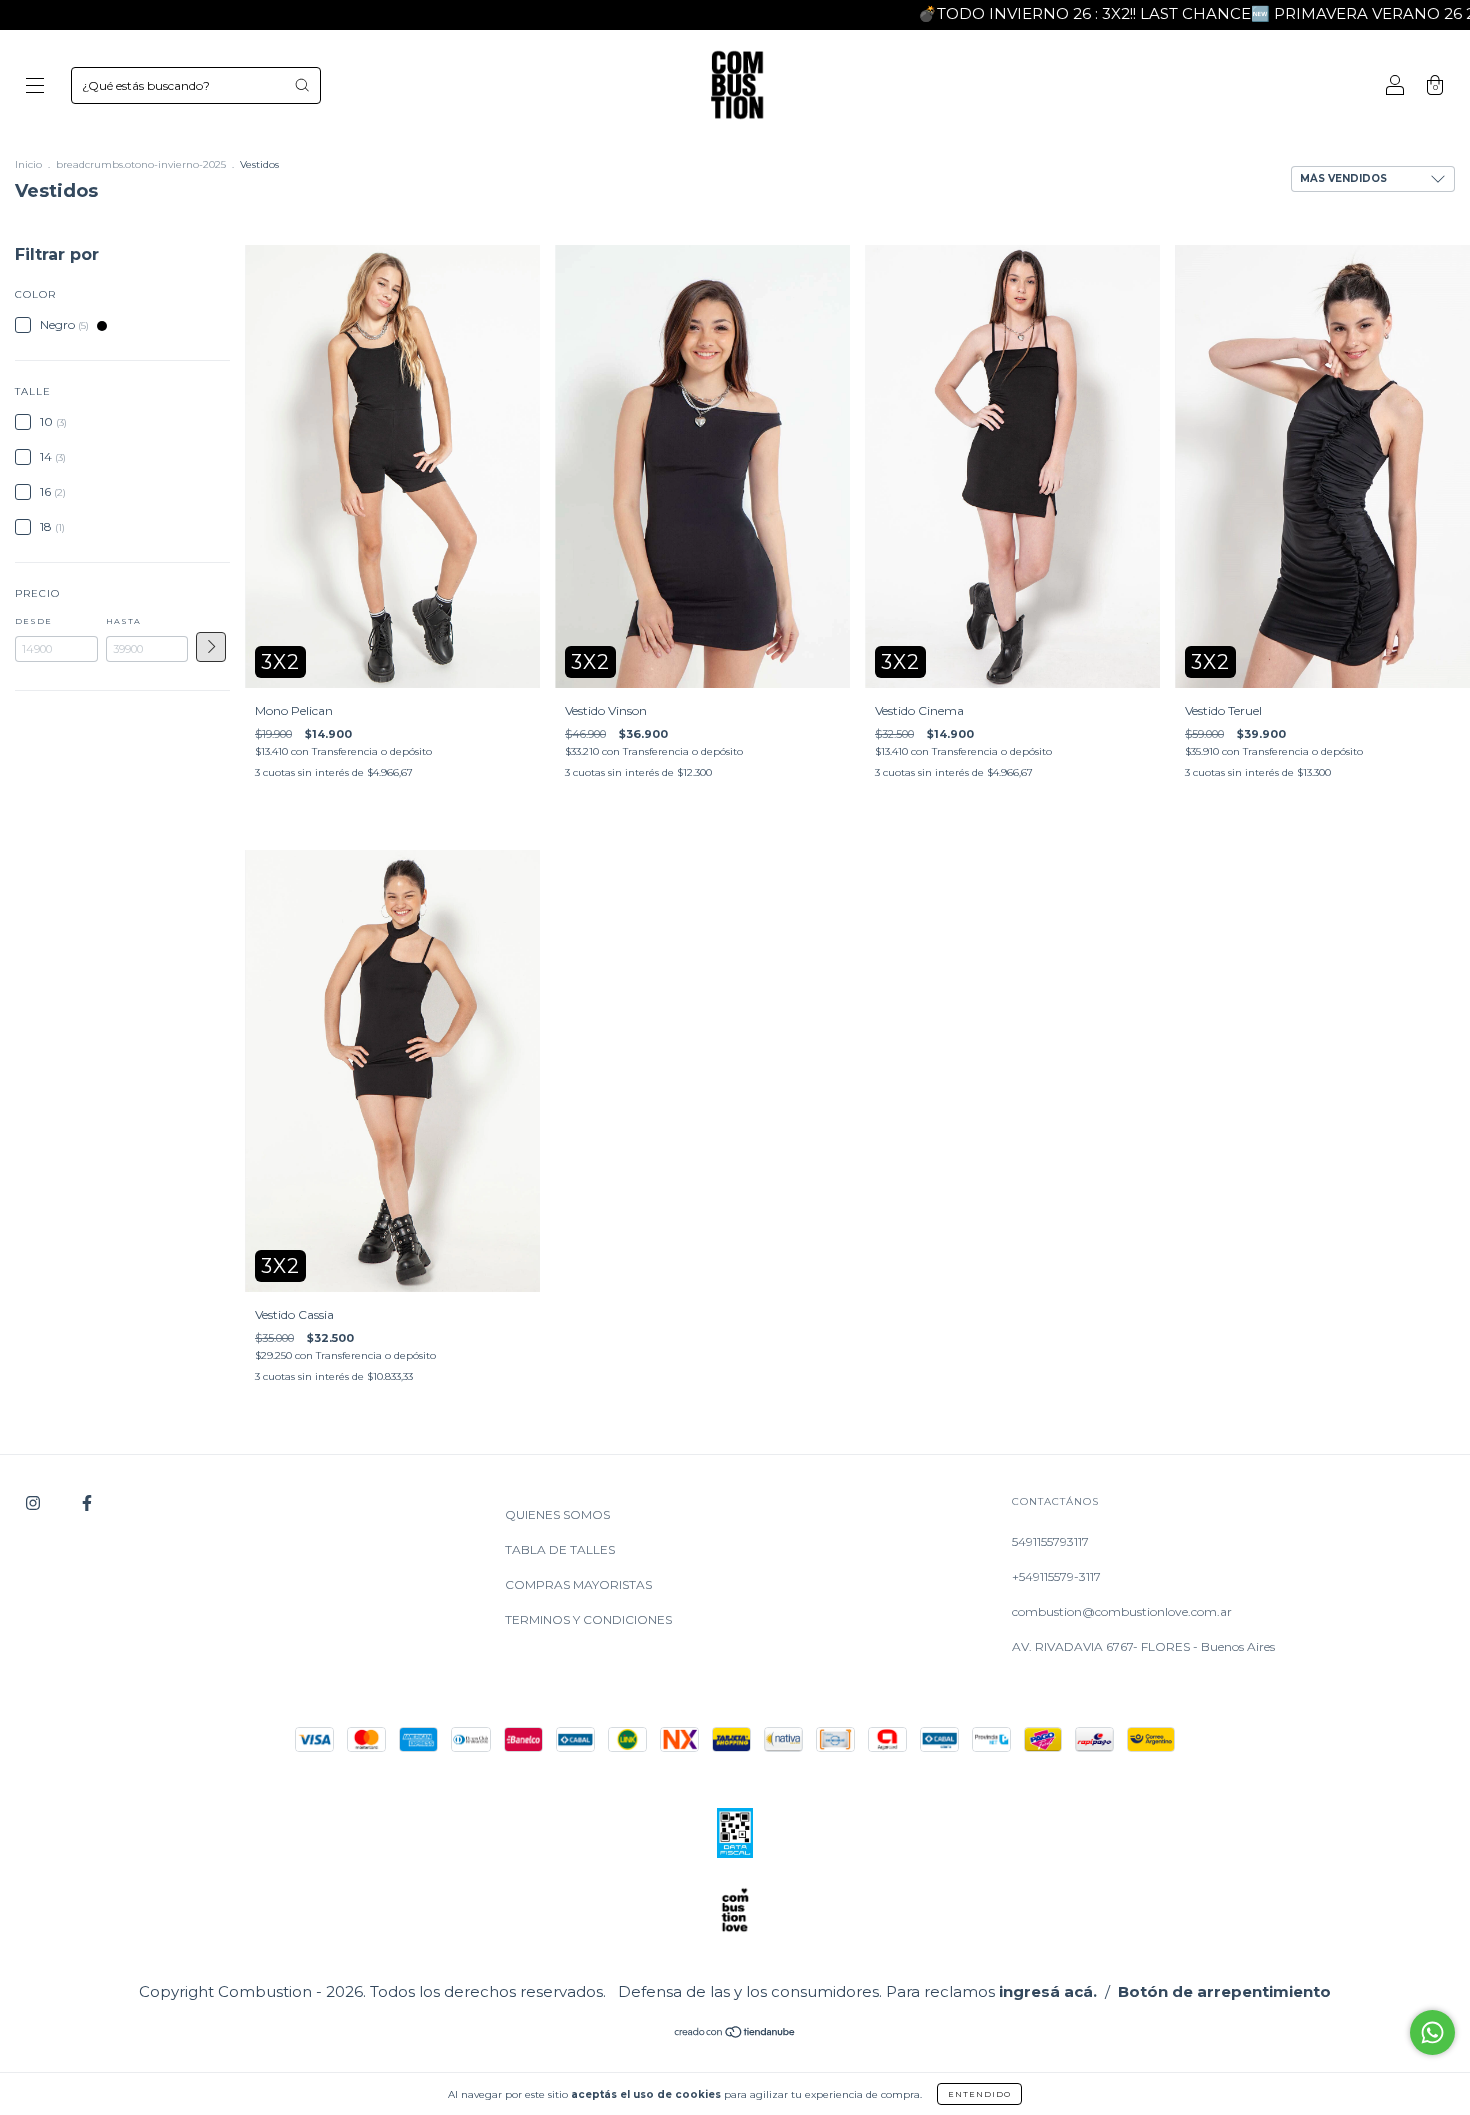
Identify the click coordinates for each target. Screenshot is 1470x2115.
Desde (33, 621)
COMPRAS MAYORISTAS (578, 1584)
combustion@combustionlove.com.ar (1122, 1611)
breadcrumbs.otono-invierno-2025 (141, 164)
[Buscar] (302, 85)
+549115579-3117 (1056, 1576)
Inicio (28, 164)
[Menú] (35, 87)
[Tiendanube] (735, 2034)
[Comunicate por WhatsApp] (1432, 2032)
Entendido (979, 2094)
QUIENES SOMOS (557, 1514)
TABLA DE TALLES (560, 1549)
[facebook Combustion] (87, 1502)
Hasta (123, 621)
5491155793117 (1050, 1541)
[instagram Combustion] (34, 1502)
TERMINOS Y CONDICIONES (588, 1619)
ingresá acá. (1048, 1991)
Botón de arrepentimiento (1224, 1991)
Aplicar (211, 647)
